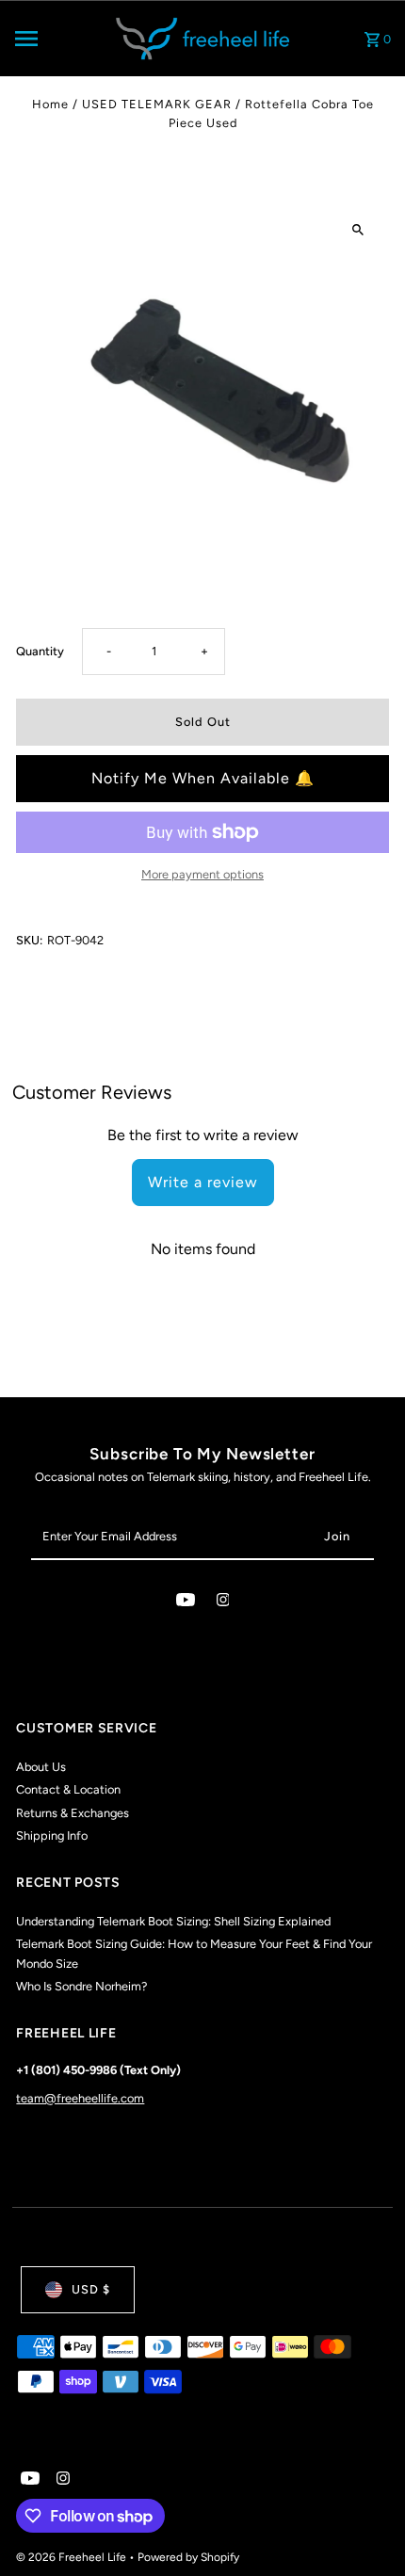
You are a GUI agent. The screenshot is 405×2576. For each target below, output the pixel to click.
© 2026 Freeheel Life (73, 2557)
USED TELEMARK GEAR (157, 104)
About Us (41, 1767)
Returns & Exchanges (73, 1813)
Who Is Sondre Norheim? (81, 1986)
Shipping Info (52, 1835)
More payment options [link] (202, 874)
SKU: (29, 940)
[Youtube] (186, 1603)
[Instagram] (223, 1603)
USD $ (91, 2289)
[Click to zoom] (358, 230)
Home (50, 104)
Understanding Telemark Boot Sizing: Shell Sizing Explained (173, 1921)
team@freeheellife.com (80, 2098)
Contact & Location (68, 1789)
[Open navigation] (56, 39)
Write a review (203, 1182)
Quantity (40, 651)
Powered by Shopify (188, 2557)
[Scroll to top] (365, 2527)
